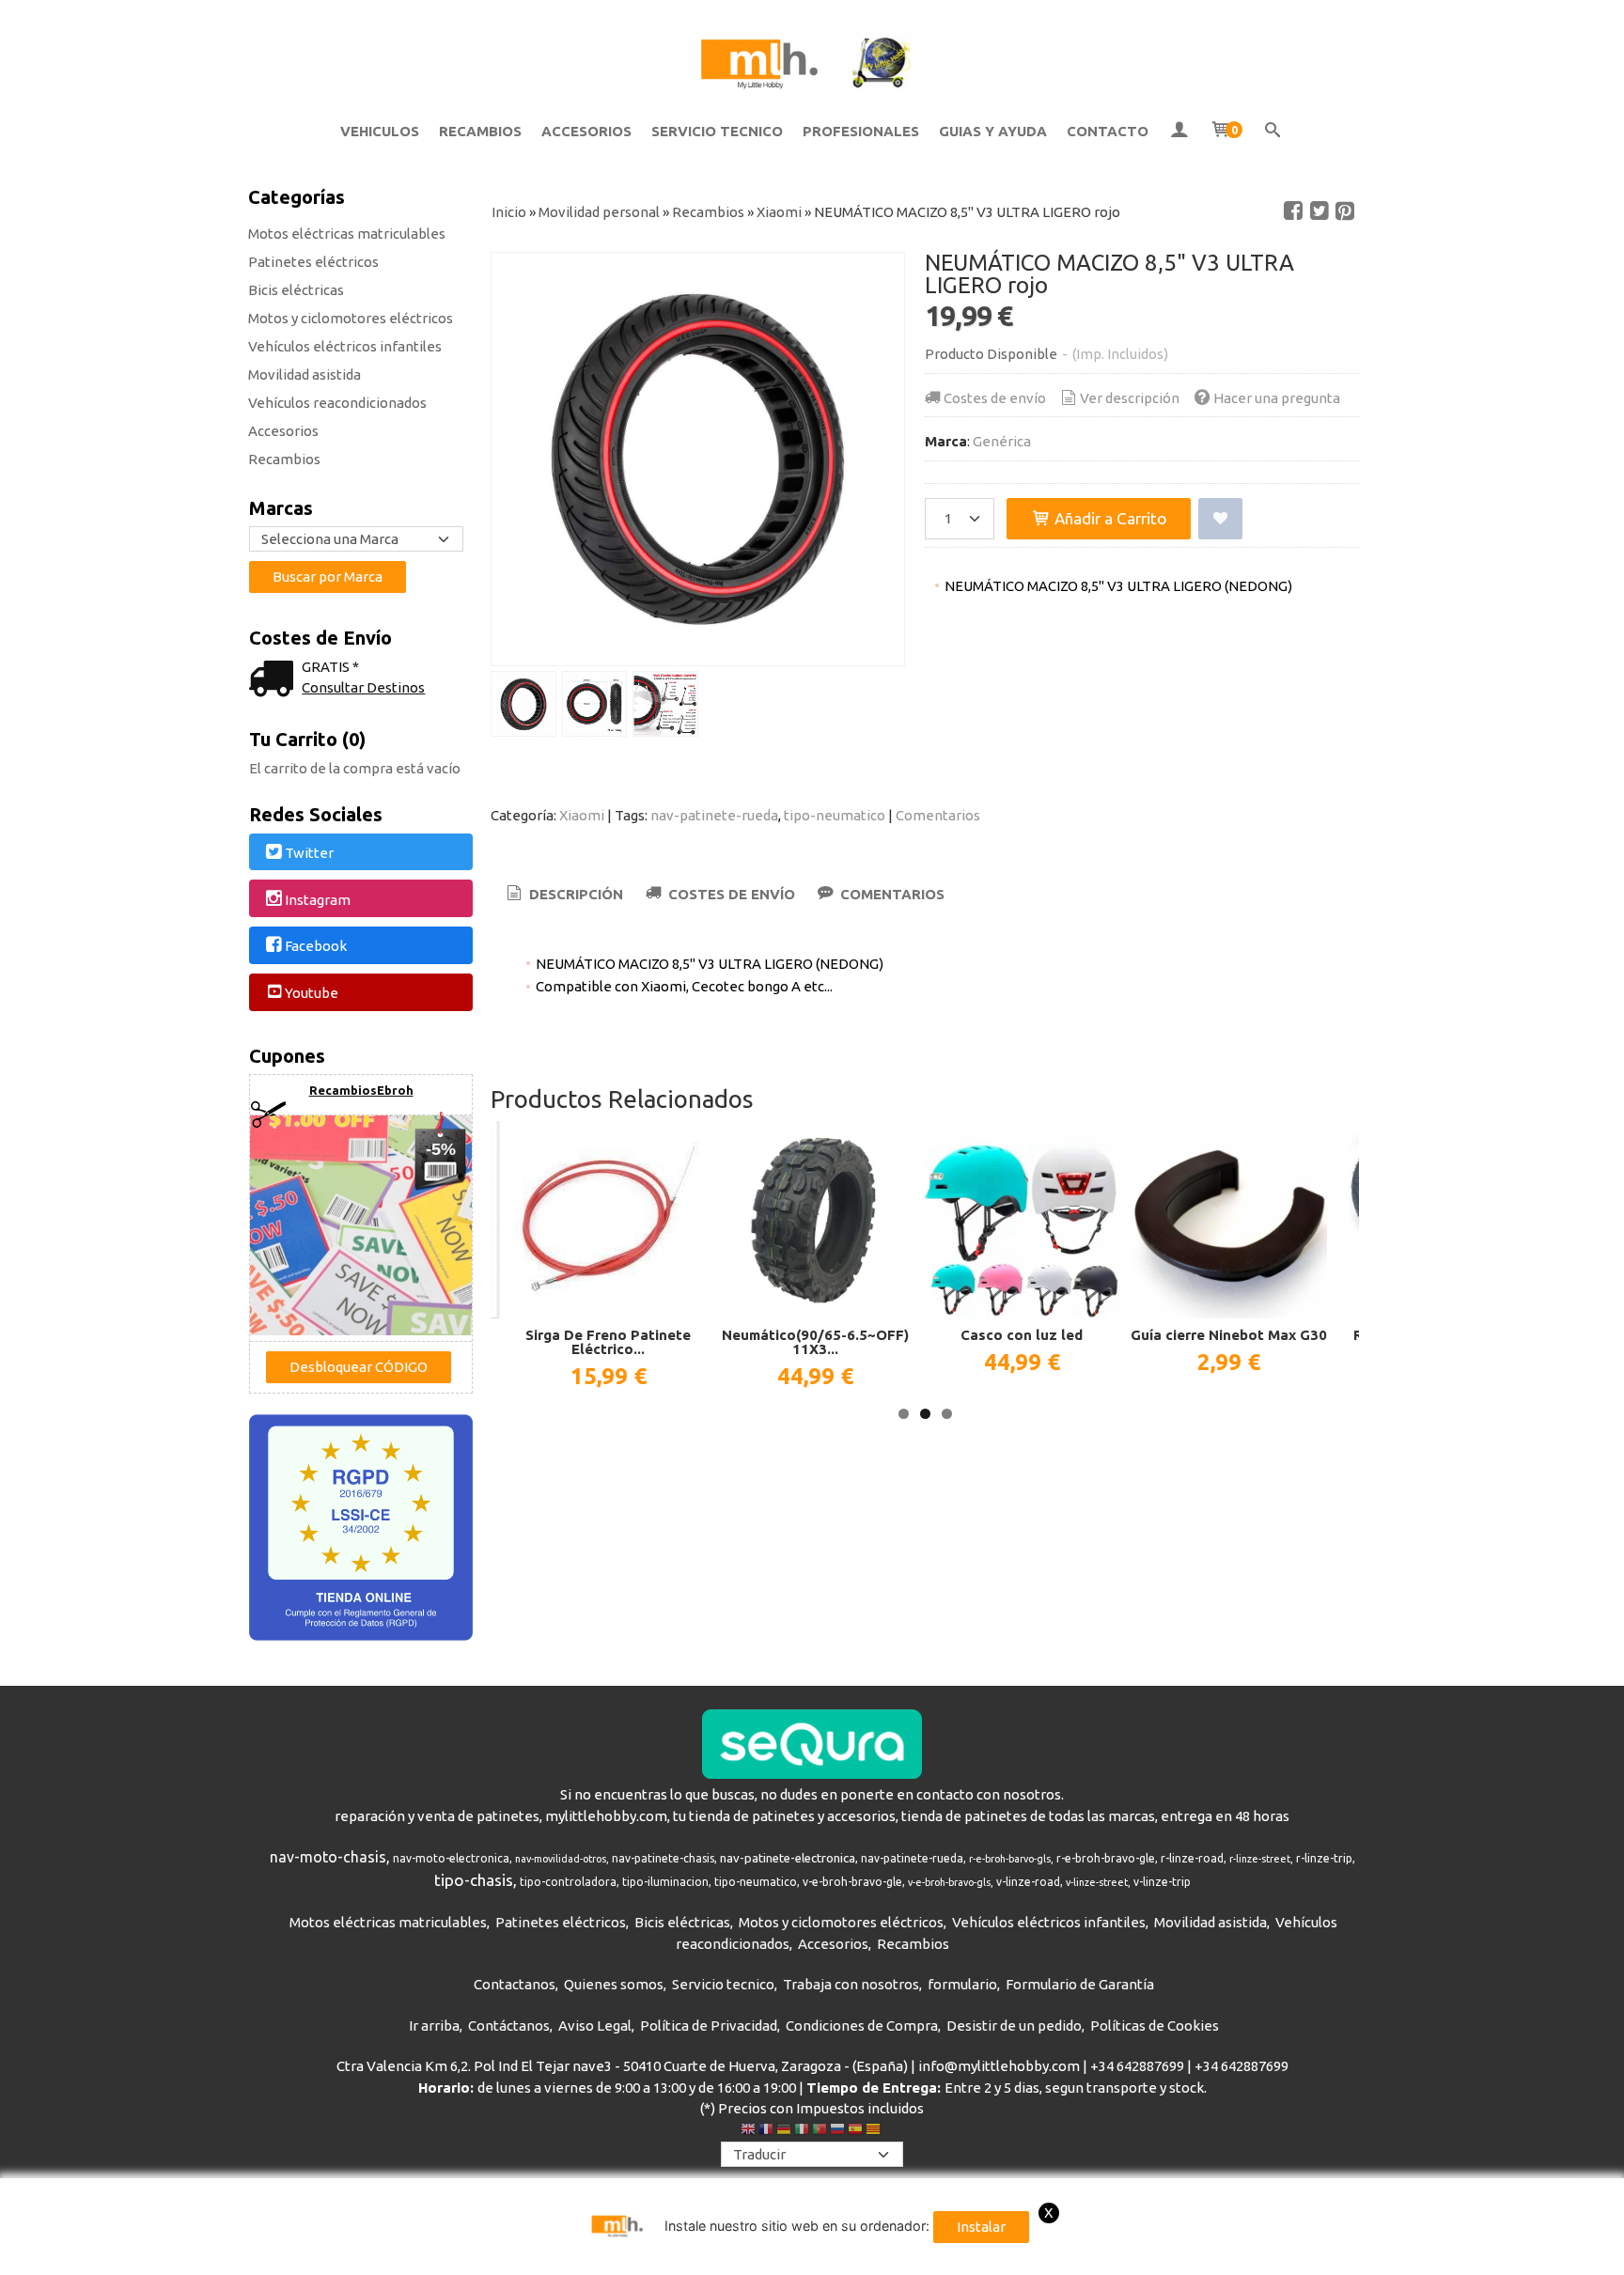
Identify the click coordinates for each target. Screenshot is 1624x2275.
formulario (962, 1984)
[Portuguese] (820, 2131)
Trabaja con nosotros (851, 1984)
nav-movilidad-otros (561, 1859)
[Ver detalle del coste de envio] (275, 681)
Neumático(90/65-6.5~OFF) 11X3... (815, 1342)
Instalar (981, 2227)
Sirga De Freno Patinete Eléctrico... (608, 1342)
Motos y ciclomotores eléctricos (351, 318)
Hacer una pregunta (1277, 398)
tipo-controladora (568, 1882)
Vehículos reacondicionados (337, 403)
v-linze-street (1097, 1882)
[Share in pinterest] (1345, 211)
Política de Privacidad (709, 2026)
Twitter (309, 853)
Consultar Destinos (363, 687)
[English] (748, 2131)
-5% (441, 1149)
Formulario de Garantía (1080, 1984)
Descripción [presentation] (574, 894)
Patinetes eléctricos (313, 262)
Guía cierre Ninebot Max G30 (1229, 1335)
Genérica (1002, 441)
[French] (766, 2131)
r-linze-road (1192, 1858)
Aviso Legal (595, 2026)
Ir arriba (434, 2026)
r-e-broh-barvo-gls (1010, 1859)
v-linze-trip (1162, 1882)
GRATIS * (330, 667)
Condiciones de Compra (862, 2026)
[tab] (563, 895)
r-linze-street (1260, 1859)
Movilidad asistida (304, 374)
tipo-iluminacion (665, 1882)
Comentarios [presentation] (890, 894)
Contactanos (515, 1984)
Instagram (318, 900)
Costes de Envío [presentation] (730, 894)
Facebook (316, 947)
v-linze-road (1028, 1882)
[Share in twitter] (1319, 211)
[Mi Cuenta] (1179, 132)
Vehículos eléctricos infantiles (345, 346)
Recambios (284, 459)
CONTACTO (1108, 131)
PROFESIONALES (861, 131)
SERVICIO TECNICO (717, 131)
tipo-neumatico (835, 815)
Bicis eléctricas (296, 290)
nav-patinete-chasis (663, 1858)
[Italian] (802, 2131)
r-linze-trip (1324, 1858)
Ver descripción (1130, 398)
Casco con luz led (1022, 1335)
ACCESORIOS (586, 131)
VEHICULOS (380, 131)
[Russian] (837, 2131)
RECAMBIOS (480, 131)
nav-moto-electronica (451, 1858)
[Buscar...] (1273, 132)
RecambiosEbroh (361, 1090)
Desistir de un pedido (1014, 2026)
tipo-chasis (474, 1880)
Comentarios (938, 815)
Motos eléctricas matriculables (347, 234)
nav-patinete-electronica (788, 1858)
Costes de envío (995, 398)
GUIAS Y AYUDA (993, 131)
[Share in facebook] (1293, 211)
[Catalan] (875, 2131)
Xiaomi (582, 815)
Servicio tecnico (723, 1984)
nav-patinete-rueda (714, 815)
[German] (784, 2131)
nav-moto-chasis (328, 1857)
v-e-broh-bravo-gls (949, 1882)
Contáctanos (509, 2026)
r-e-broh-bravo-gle (1106, 1858)
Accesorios (283, 431)
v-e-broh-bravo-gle (852, 1882)
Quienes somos (614, 1984)
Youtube (312, 993)
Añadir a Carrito (1109, 518)
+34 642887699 (1137, 2066)
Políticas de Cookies (1155, 2026)
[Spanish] (855, 2131)
